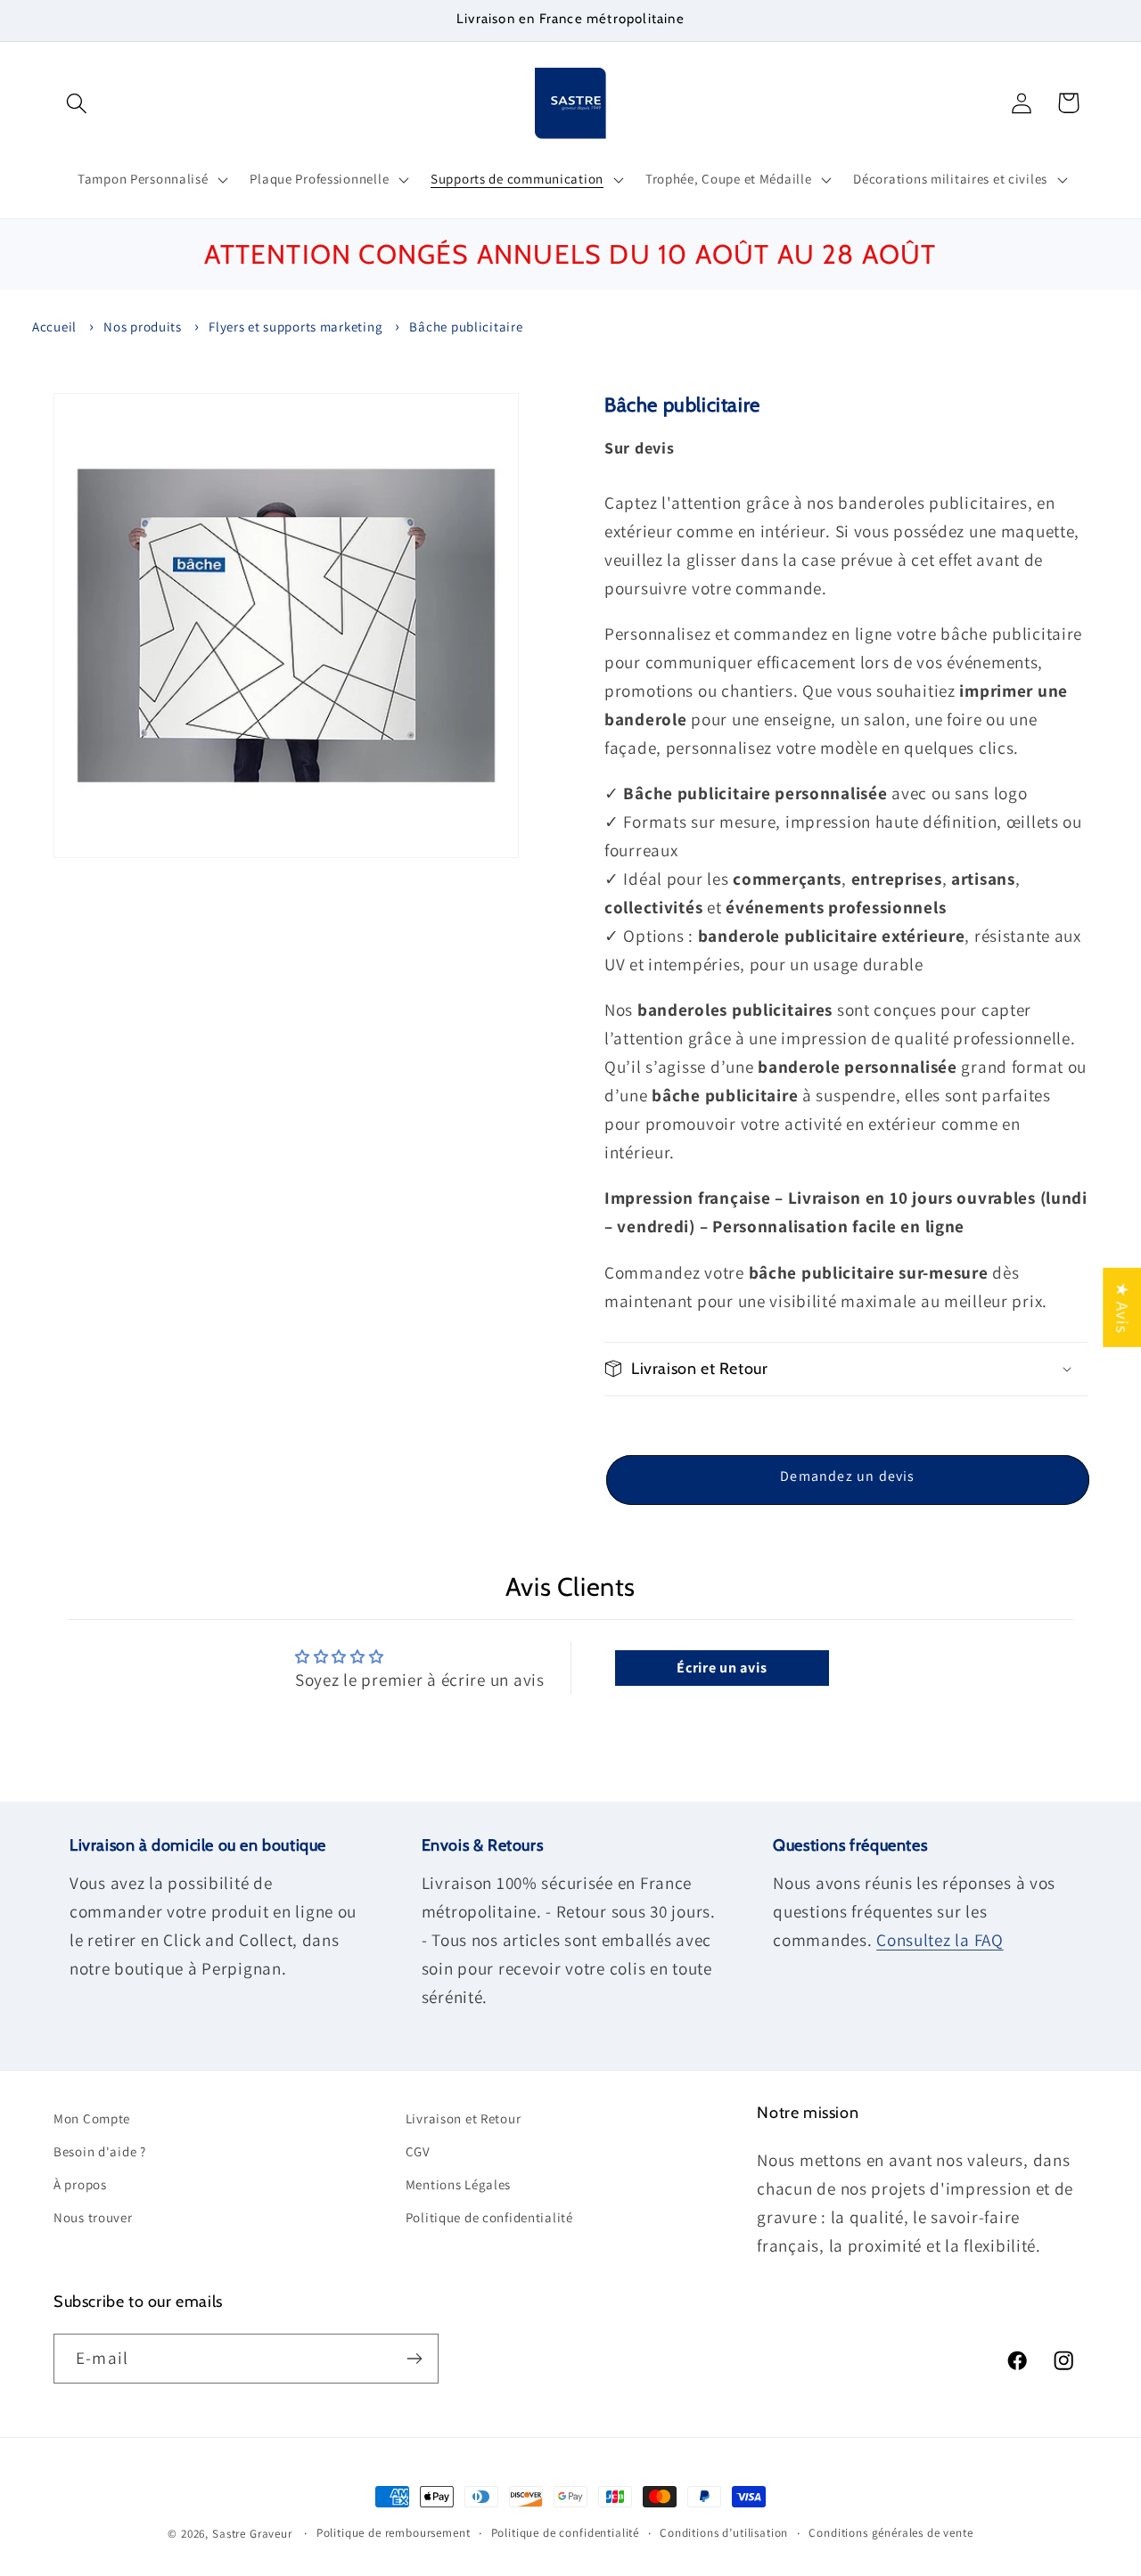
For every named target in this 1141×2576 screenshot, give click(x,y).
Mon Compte (92, 2118)
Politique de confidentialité (489, 2217)
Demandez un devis (847, 1476)
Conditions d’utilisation (724, 2533)
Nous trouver (93, 2217)
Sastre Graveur (252, 2534)
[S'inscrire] (414, 2359)
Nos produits (143, 327)
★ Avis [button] (1122, 1307)
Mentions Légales (459, 2184)
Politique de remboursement (394, 2533)
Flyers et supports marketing (296, 327)
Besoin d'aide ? (100, 2151)
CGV (418, 2151)
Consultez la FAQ (940, 1940)
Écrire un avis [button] (722, 1668)
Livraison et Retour (464, 2118)
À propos (80, 2184)
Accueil (54, 327)
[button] (77, 103)
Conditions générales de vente (891, 2533)
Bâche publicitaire (466, 327)
